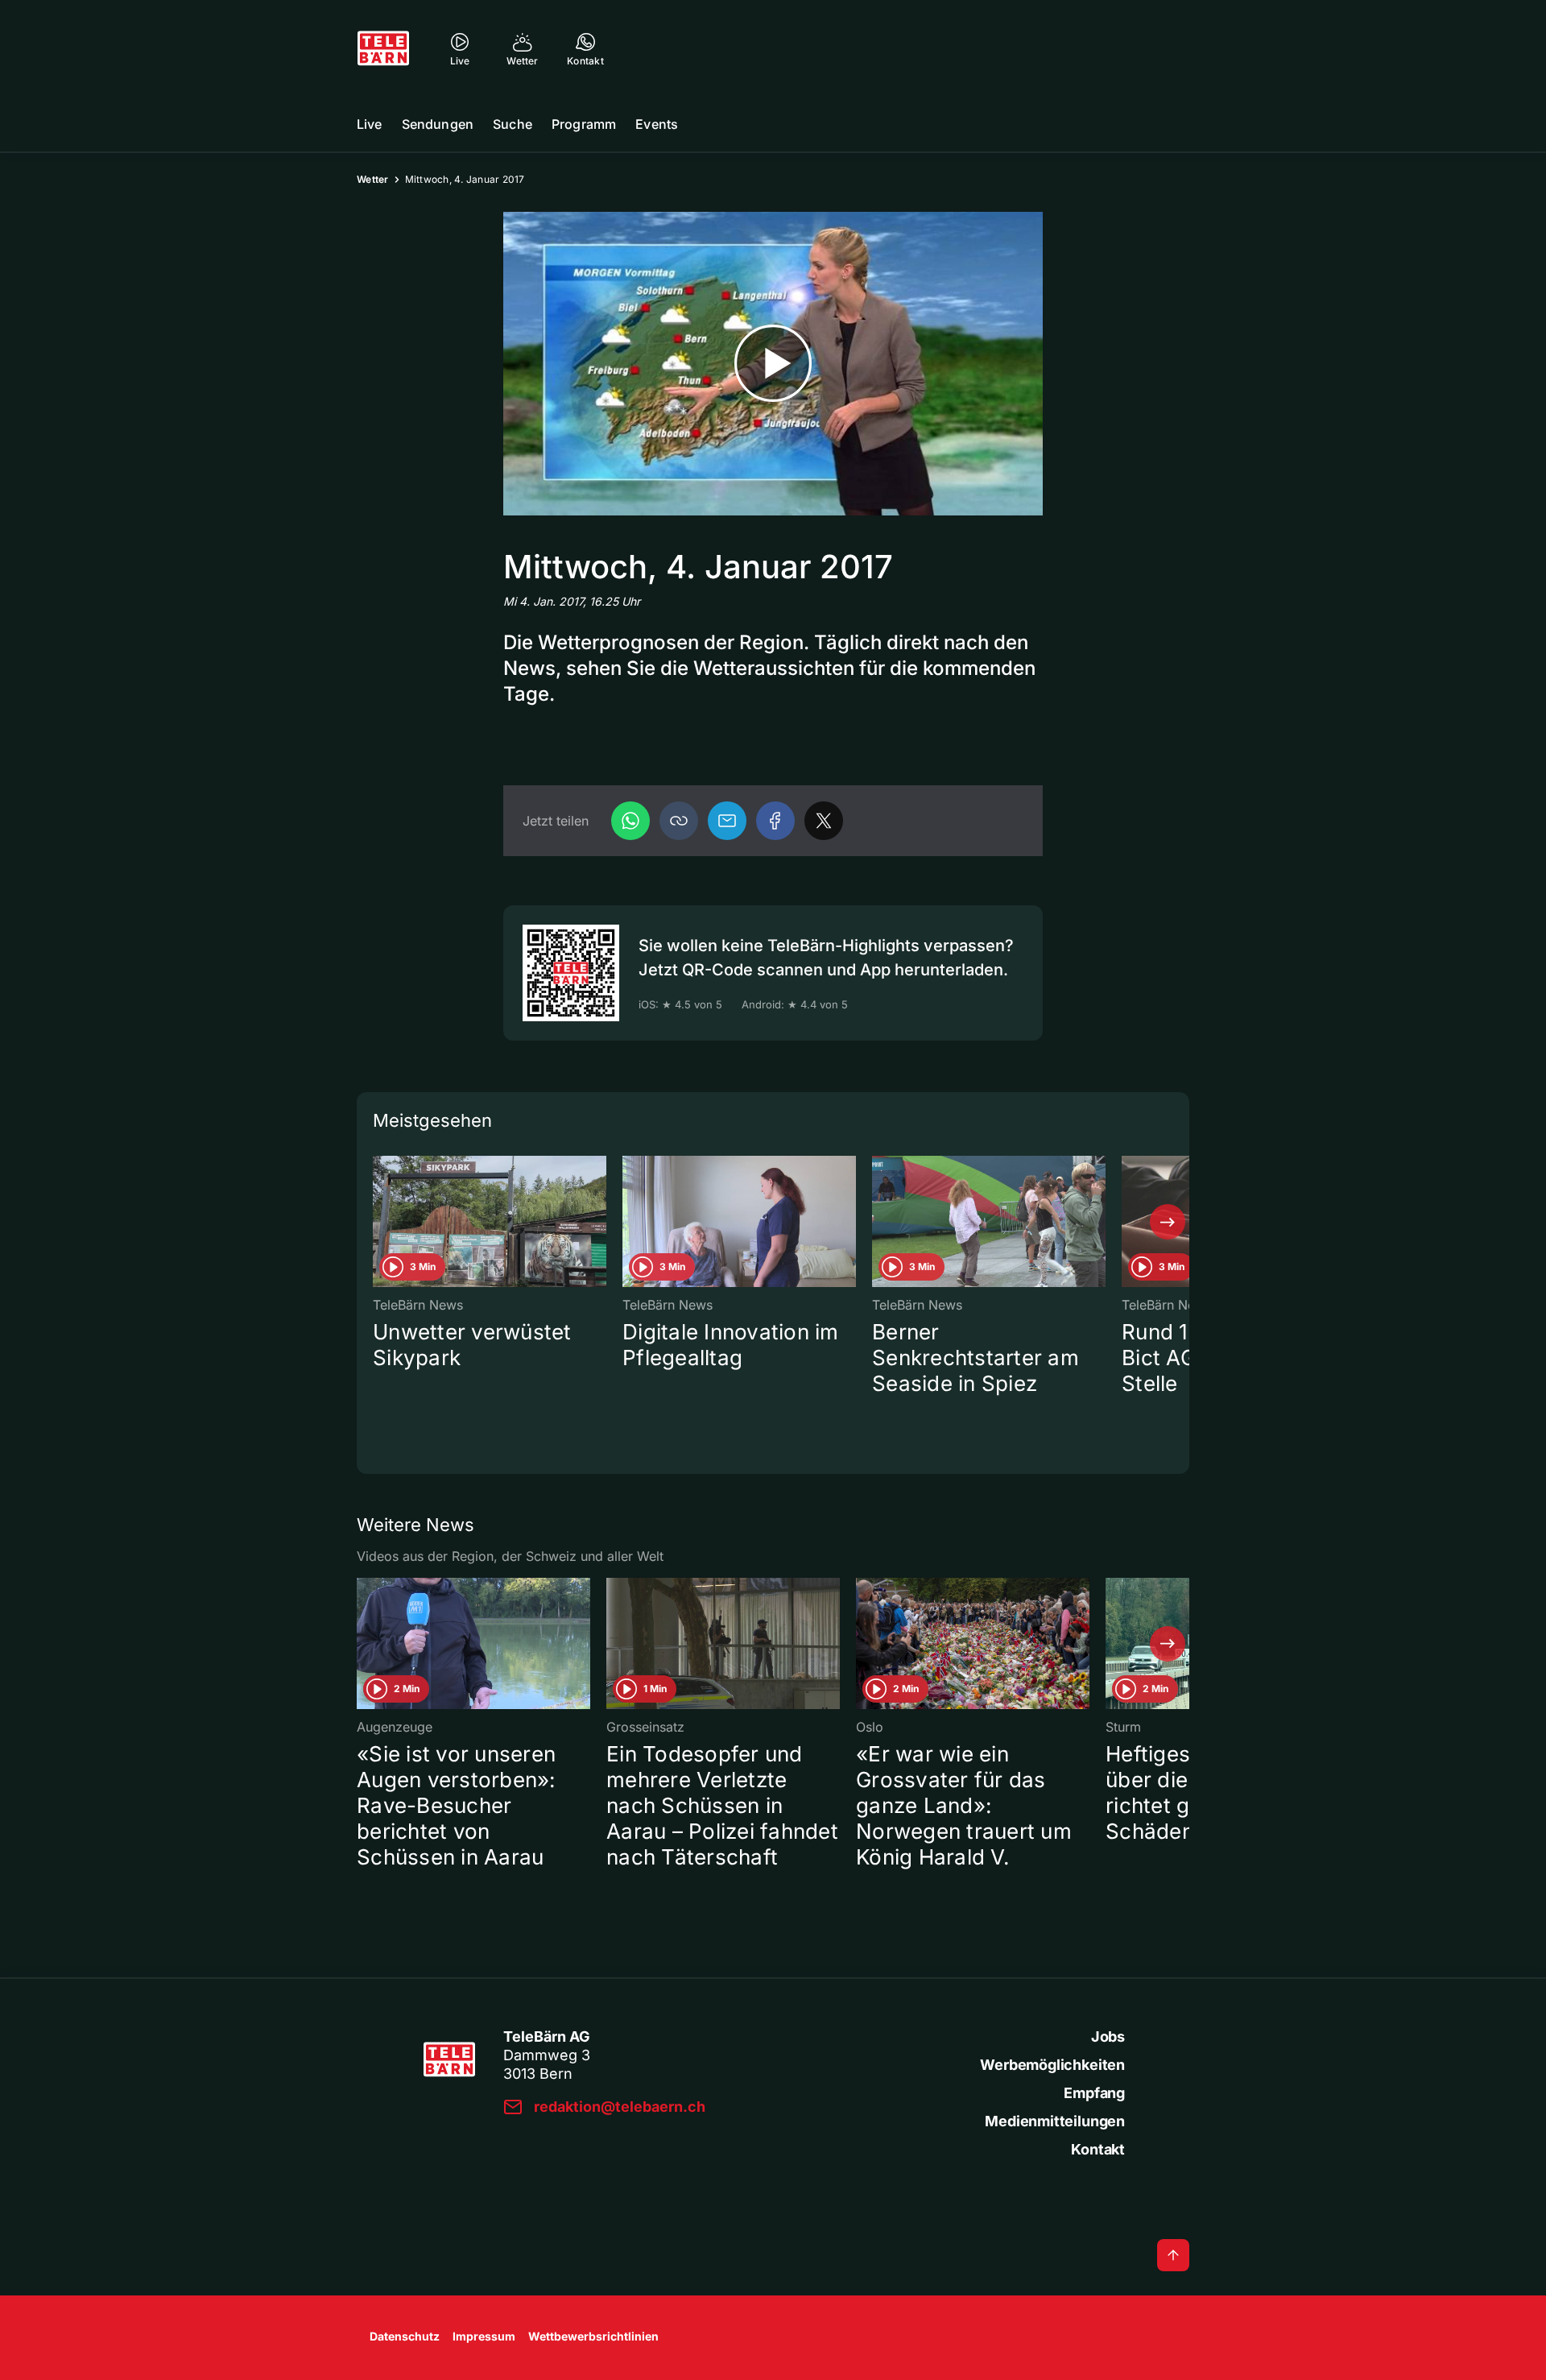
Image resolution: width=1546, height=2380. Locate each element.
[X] (824, 821)
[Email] (727, 821)
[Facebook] (775, 821)
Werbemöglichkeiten (1052, 2065)
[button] (679, 821)
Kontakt (1098, 2149)
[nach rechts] (1168, 1222)
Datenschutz (405, 2336)
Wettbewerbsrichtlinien (593, 2336)
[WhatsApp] (630, 821)
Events (657, 124)
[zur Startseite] (383, 48)
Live (370, 124)
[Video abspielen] (773, 364)
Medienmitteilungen (1055, 2121)
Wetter (373, 179)
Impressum (484, 2336)
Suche (513, 124)
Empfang (1094, 2093)
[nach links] (378, 1222)
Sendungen (438, 124)
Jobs (1108, 2036)
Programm (584, 124)
